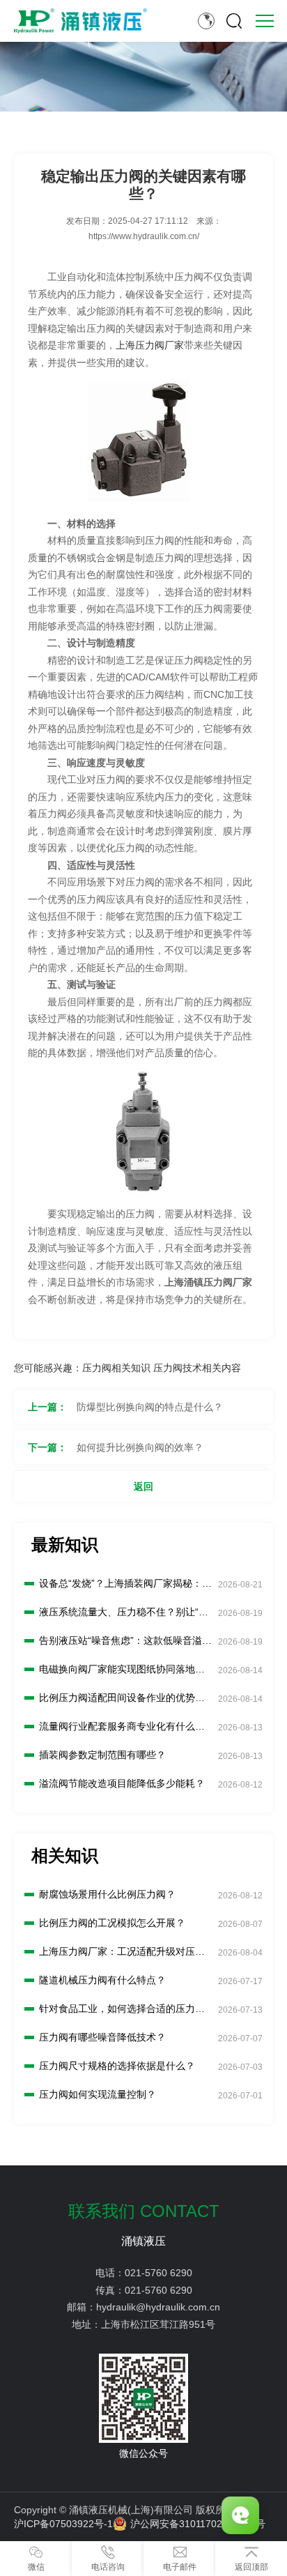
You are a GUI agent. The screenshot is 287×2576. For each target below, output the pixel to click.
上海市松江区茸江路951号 (158, 2324)
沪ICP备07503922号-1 (63, 2524)
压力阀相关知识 (116, 1368)
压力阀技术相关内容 (197, 1368)
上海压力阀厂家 (150, 345)
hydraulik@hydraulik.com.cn (158, 2307)
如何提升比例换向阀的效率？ (140, 1447)
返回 (143, 1486)
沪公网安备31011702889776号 (198, 2524)
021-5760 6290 (158, 2273)
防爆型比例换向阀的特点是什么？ (150, 1407)
